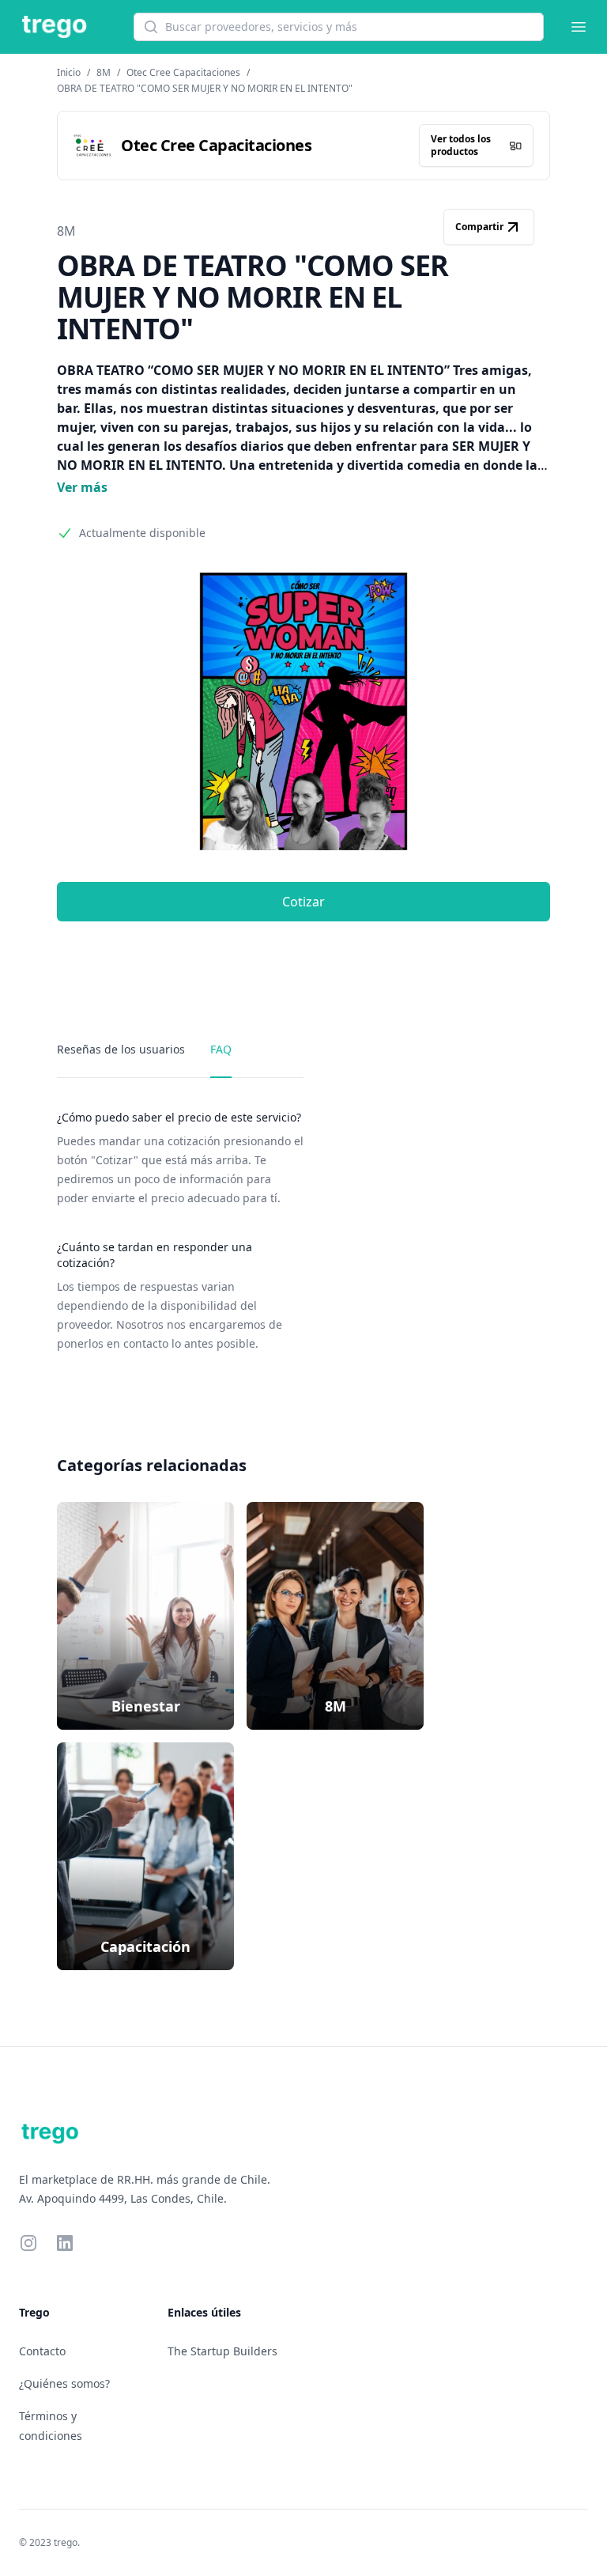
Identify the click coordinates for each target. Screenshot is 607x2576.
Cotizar (303, 902)
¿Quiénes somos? (64, 2383)
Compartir (479, 227)
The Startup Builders (222, 2351)
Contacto (42, 2351)
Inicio (69, 72)
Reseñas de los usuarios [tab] (121, 1049)
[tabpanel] (180, 1231)
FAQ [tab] (221, 1049)
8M (104, 72)
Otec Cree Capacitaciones (183, 72)
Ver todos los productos (461, 145)
